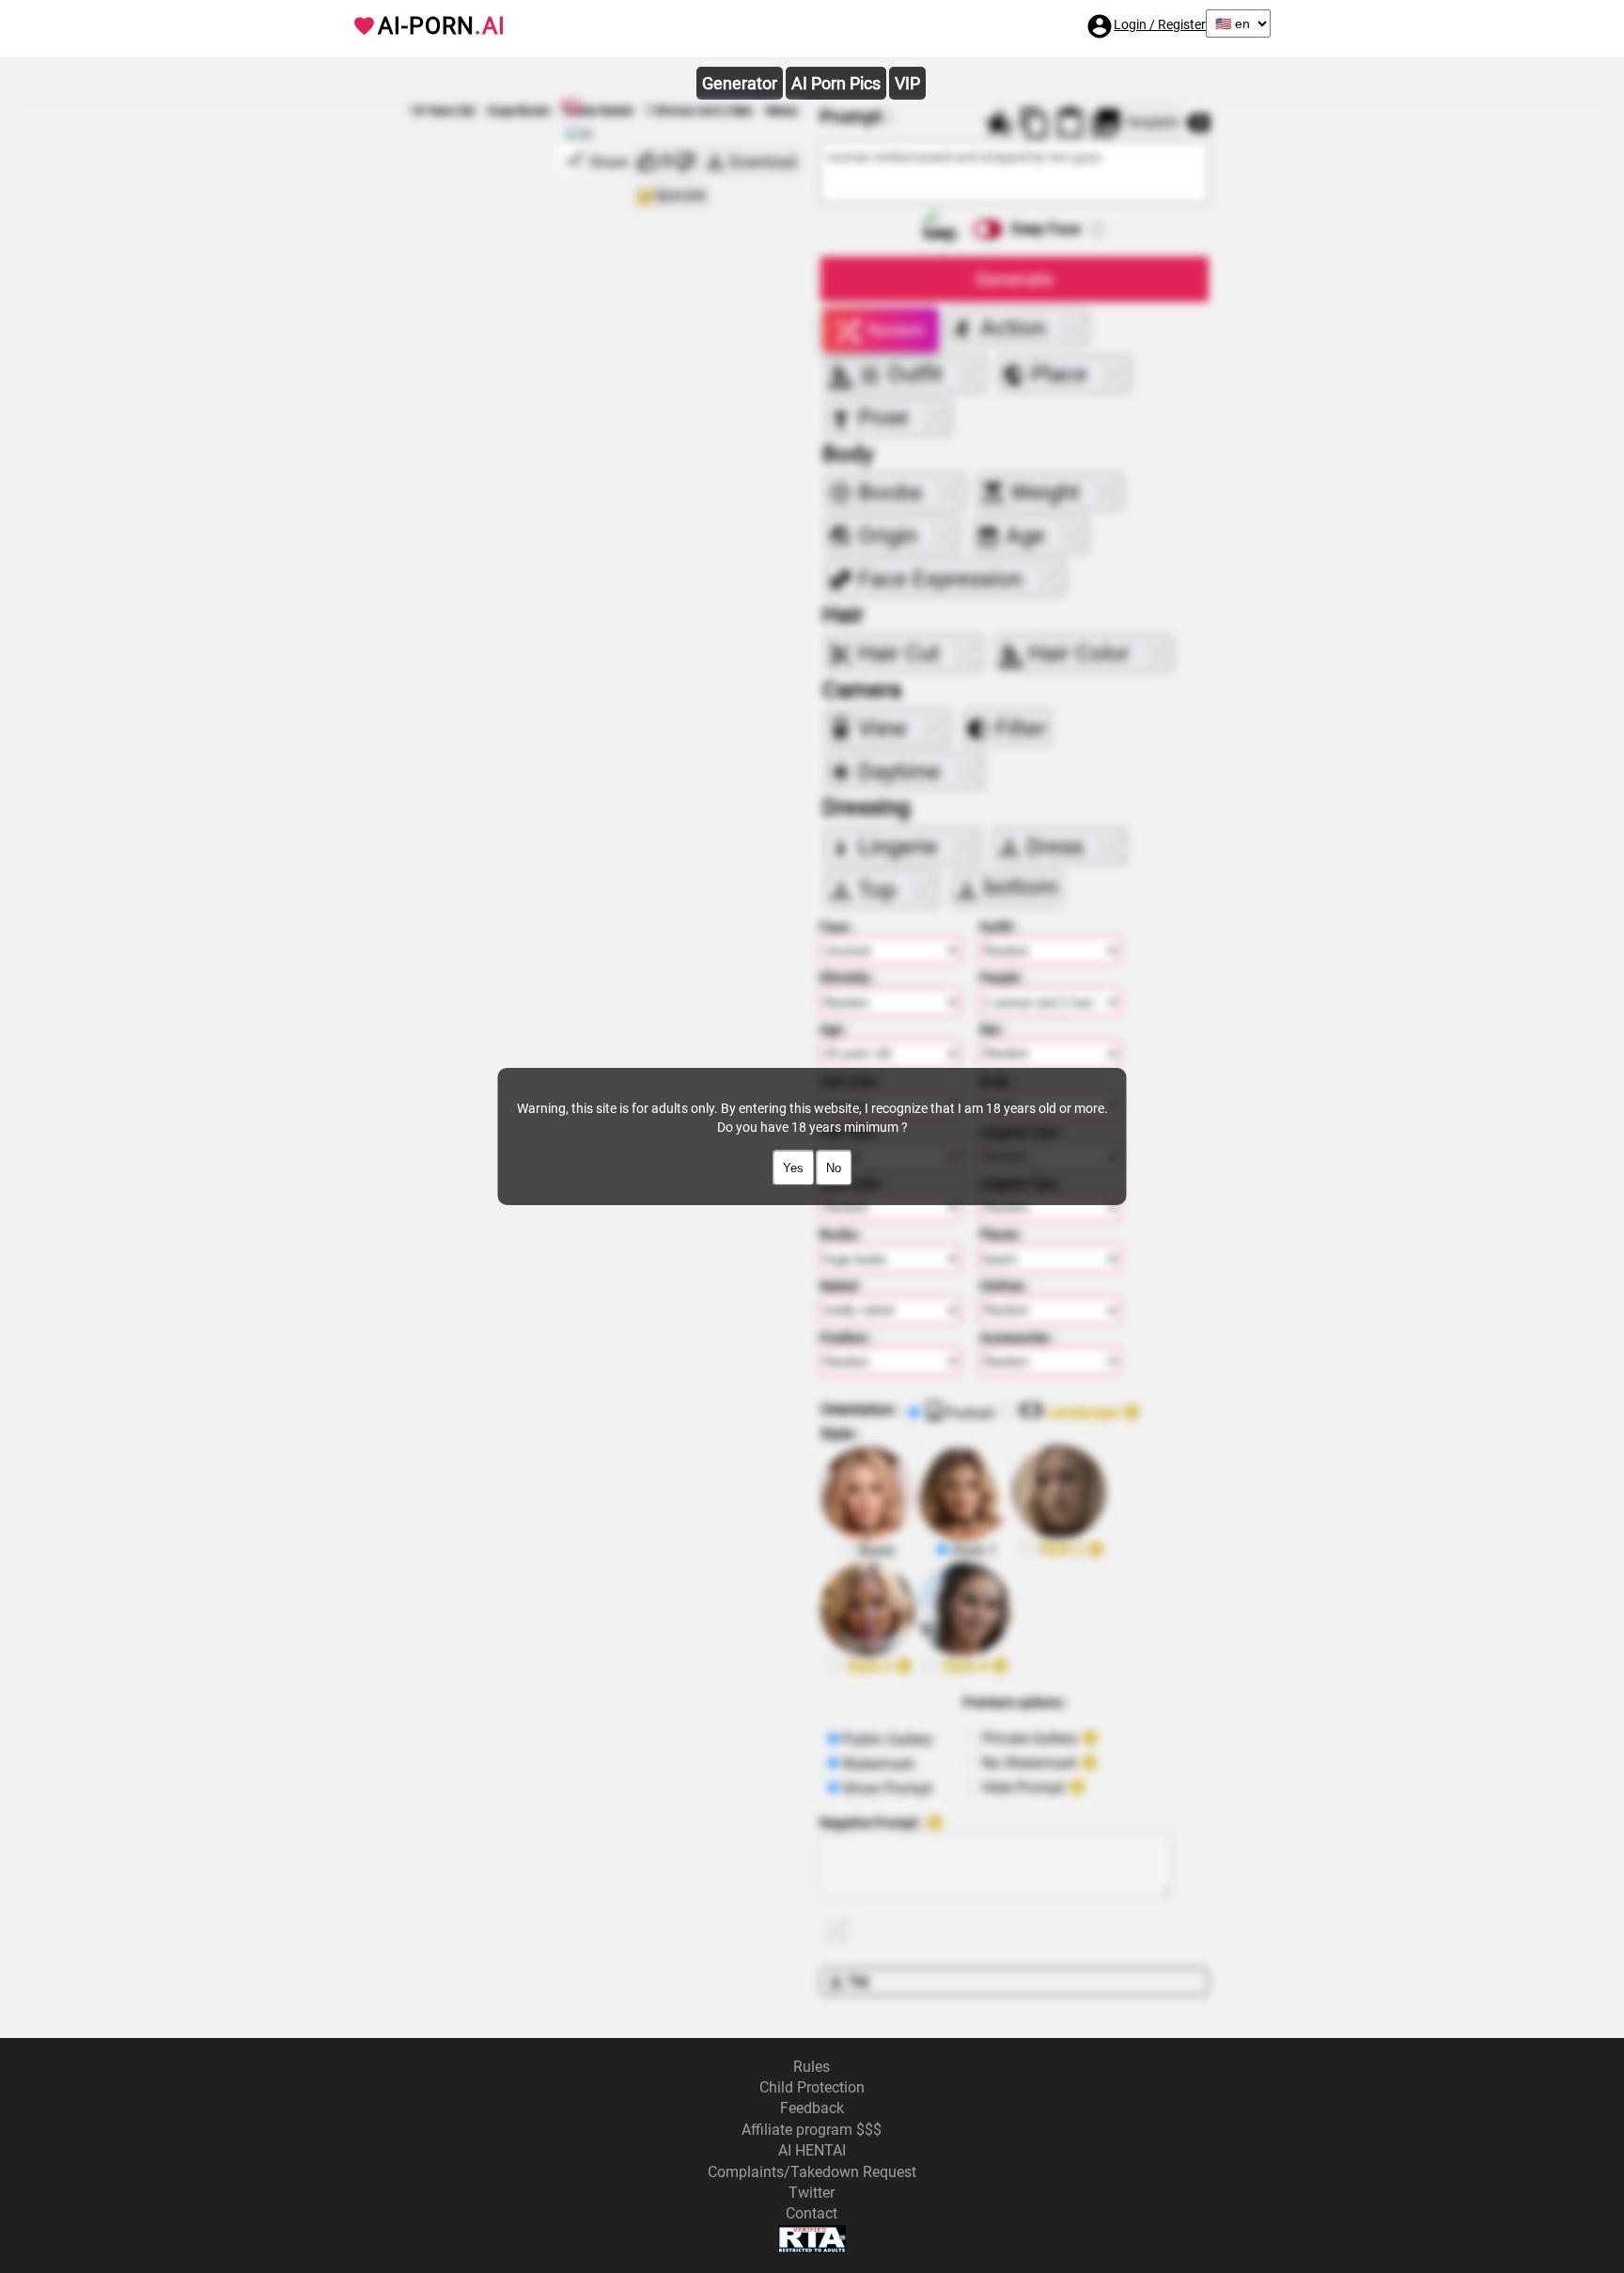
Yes (793, 1168)
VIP (907, 83)
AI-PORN (442, 26)
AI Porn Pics (836, 83)
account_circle (1100, 26)
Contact (812, 2213)
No (834, 1168)
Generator (740, 83)
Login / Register (1160, 24)
